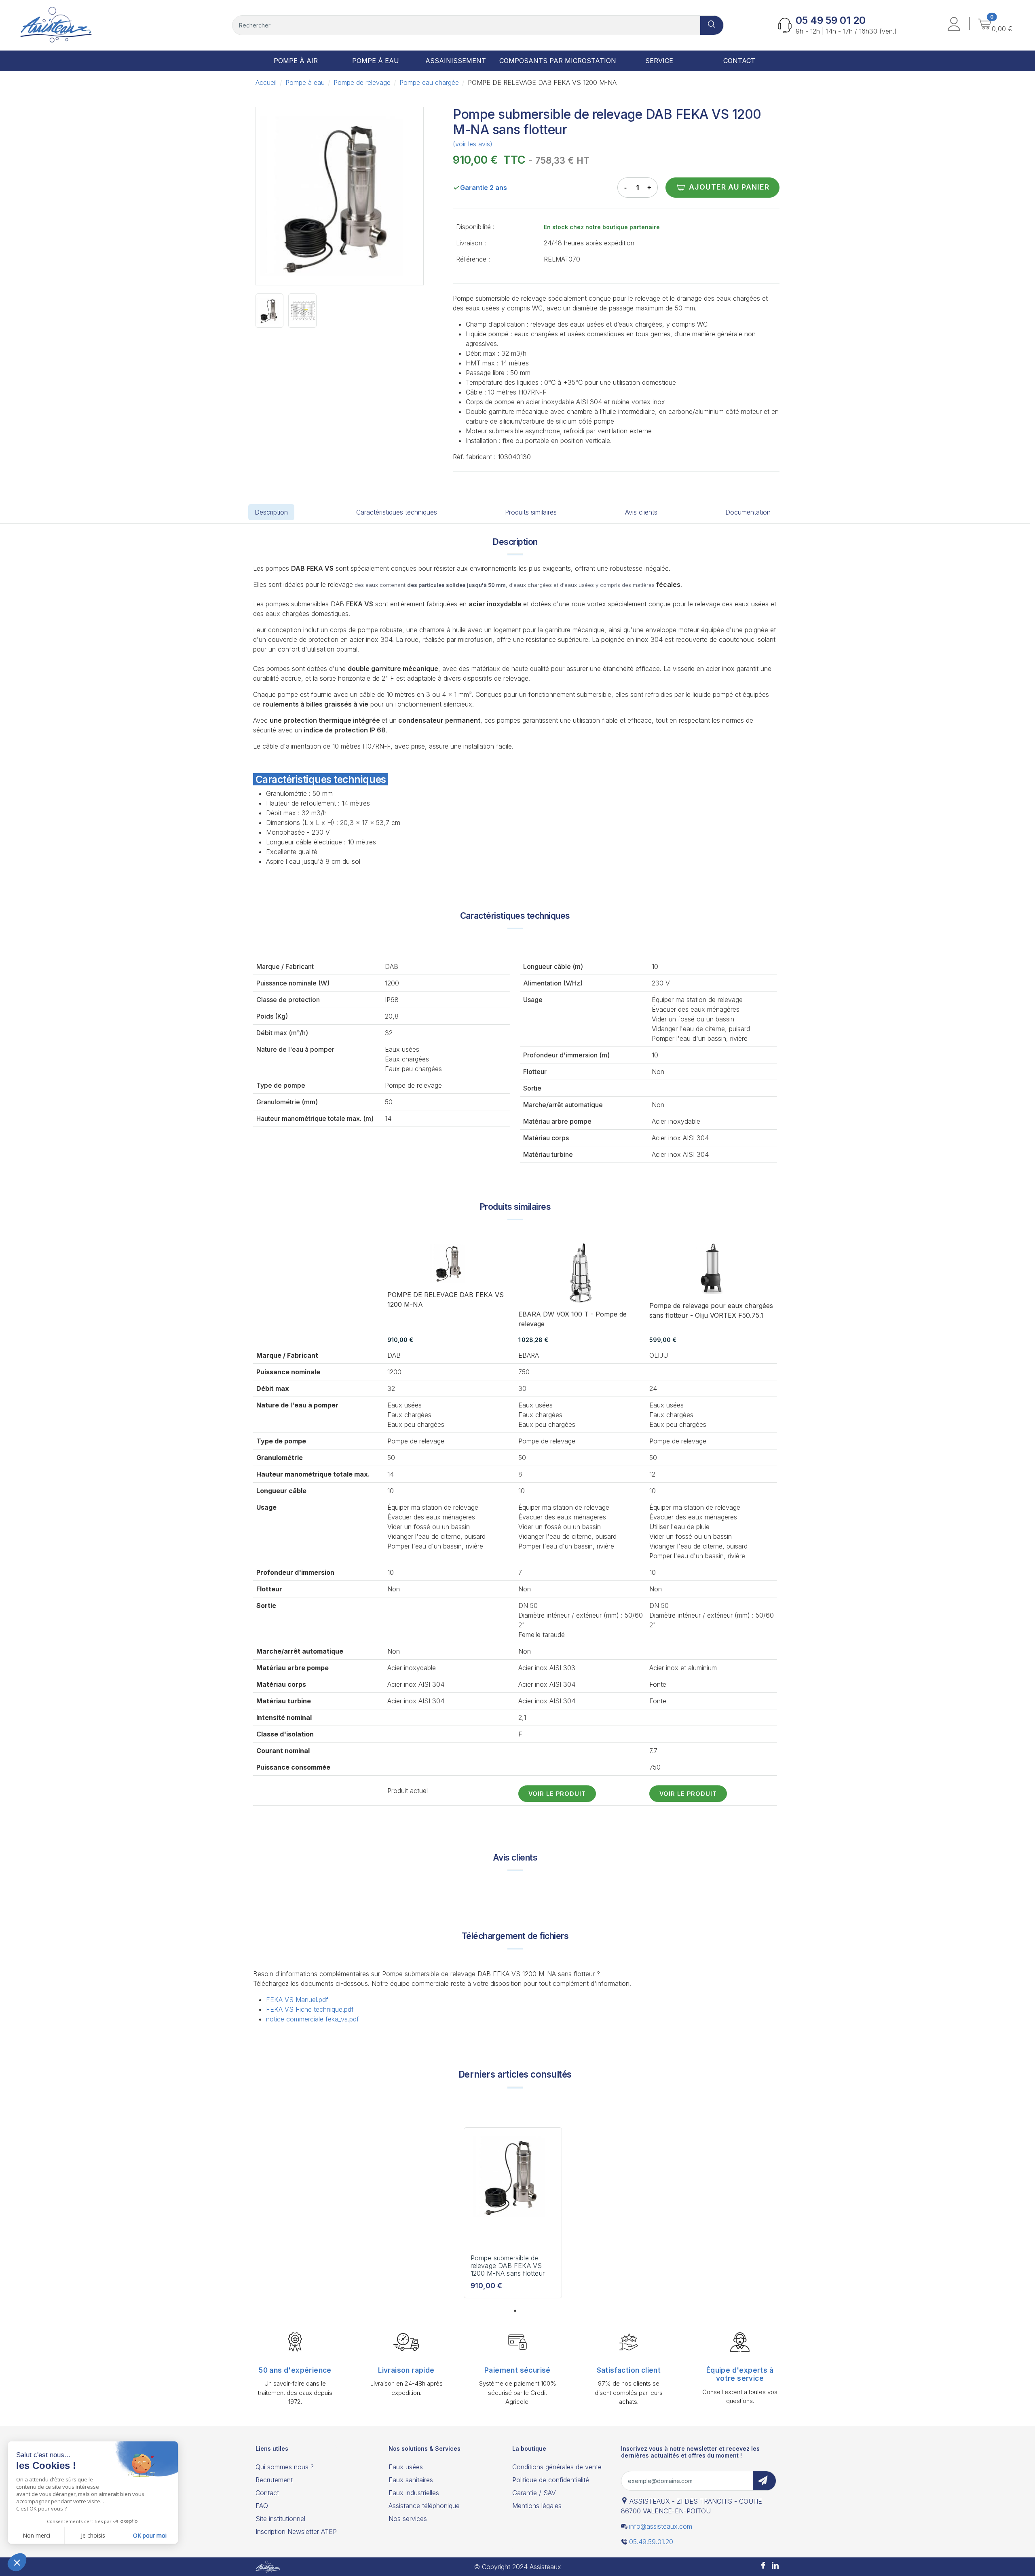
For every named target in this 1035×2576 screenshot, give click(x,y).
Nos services (408, 2519)
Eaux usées (406, 2467)
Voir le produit (557, 1794)
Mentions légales (537, 2506)
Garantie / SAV (534, 2493)
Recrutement (274, 2480)
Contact (267, 2493)
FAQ (262, 2506)
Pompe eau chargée (429, 82)
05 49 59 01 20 (831, 20)
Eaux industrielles (414, 2493)
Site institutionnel (280, 2519)
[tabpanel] (513, 2216)
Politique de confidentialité (551, 2480)
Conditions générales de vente (557, 2467)
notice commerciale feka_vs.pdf (313, 2019)
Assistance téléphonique (424, 2506)
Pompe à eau (305, 82)
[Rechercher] (712, 25)
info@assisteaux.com (661, 2526)
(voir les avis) (473, 144)
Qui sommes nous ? (285, 2467)
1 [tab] (515, 2311)
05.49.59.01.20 (651, 2542)
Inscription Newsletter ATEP (296, 2532)
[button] (954, 25)
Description (271, 512)
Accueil (266, 82)
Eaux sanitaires (411, 2480)
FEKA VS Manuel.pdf (297, 2000)
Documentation (748, 512)
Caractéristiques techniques (397, 512)
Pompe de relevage (362, 82)
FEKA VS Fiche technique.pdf (310, 2009)
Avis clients (641, 512)
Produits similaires (531, 512)
